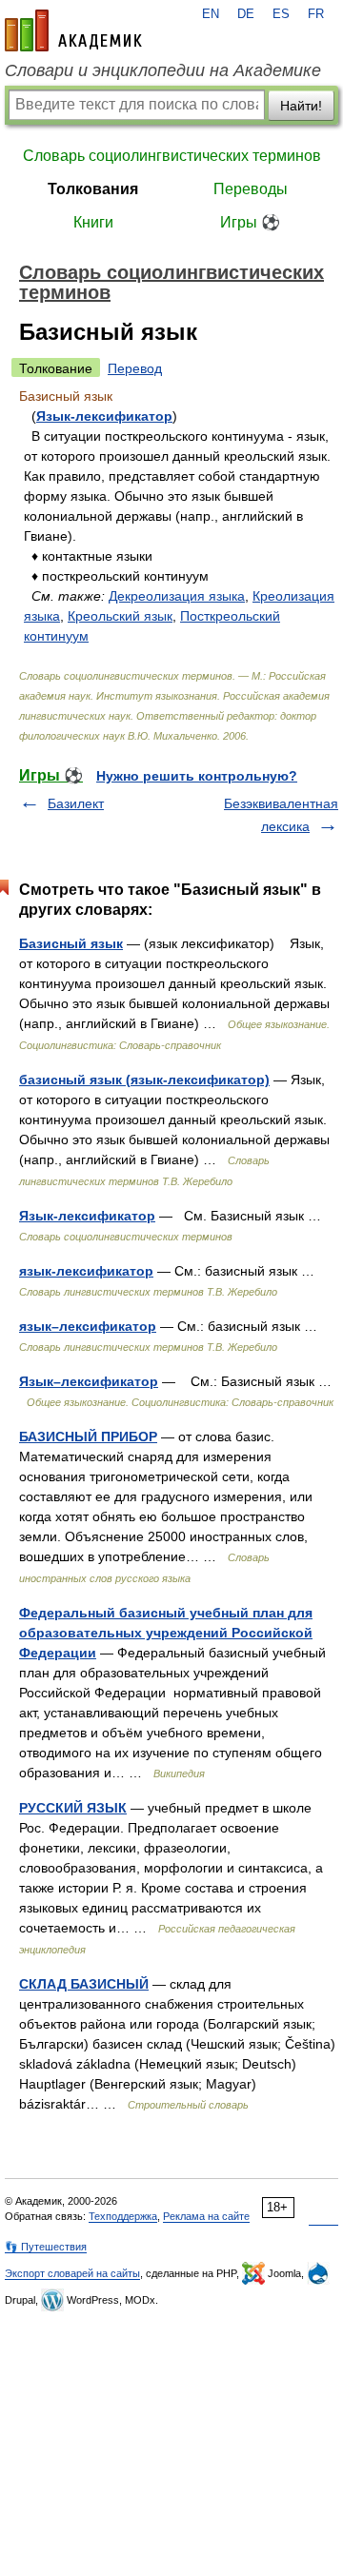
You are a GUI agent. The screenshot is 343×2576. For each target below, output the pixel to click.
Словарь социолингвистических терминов (172, 156)
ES (281, 14)
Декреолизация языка (177, 596)
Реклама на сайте (206, 2216)
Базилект (76, 803)
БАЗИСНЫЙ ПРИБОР (88, 1437)
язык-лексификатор (86, 1271)
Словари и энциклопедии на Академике (163, 70)
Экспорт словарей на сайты (72, 2273)
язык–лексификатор (88, 1326)
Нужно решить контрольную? (197, 776)
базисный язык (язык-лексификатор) (144, 1080)
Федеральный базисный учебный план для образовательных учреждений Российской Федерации (166, 1633)
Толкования (93, 189)
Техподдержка (123, 2216)
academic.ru (73, 30)
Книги (93, 222)
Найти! (301, 106)
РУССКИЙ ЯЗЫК (73, 1808)
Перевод (135, 368)
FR (316, 14)
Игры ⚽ (250, 222)
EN (211, 14)
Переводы (251, 189)
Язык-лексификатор (104, 416)
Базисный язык (71, 943)
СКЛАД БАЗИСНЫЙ (84, 1984)
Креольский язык (120, 616)
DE (246, 14)
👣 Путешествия (46, 2247)
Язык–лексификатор (89, 1381)
